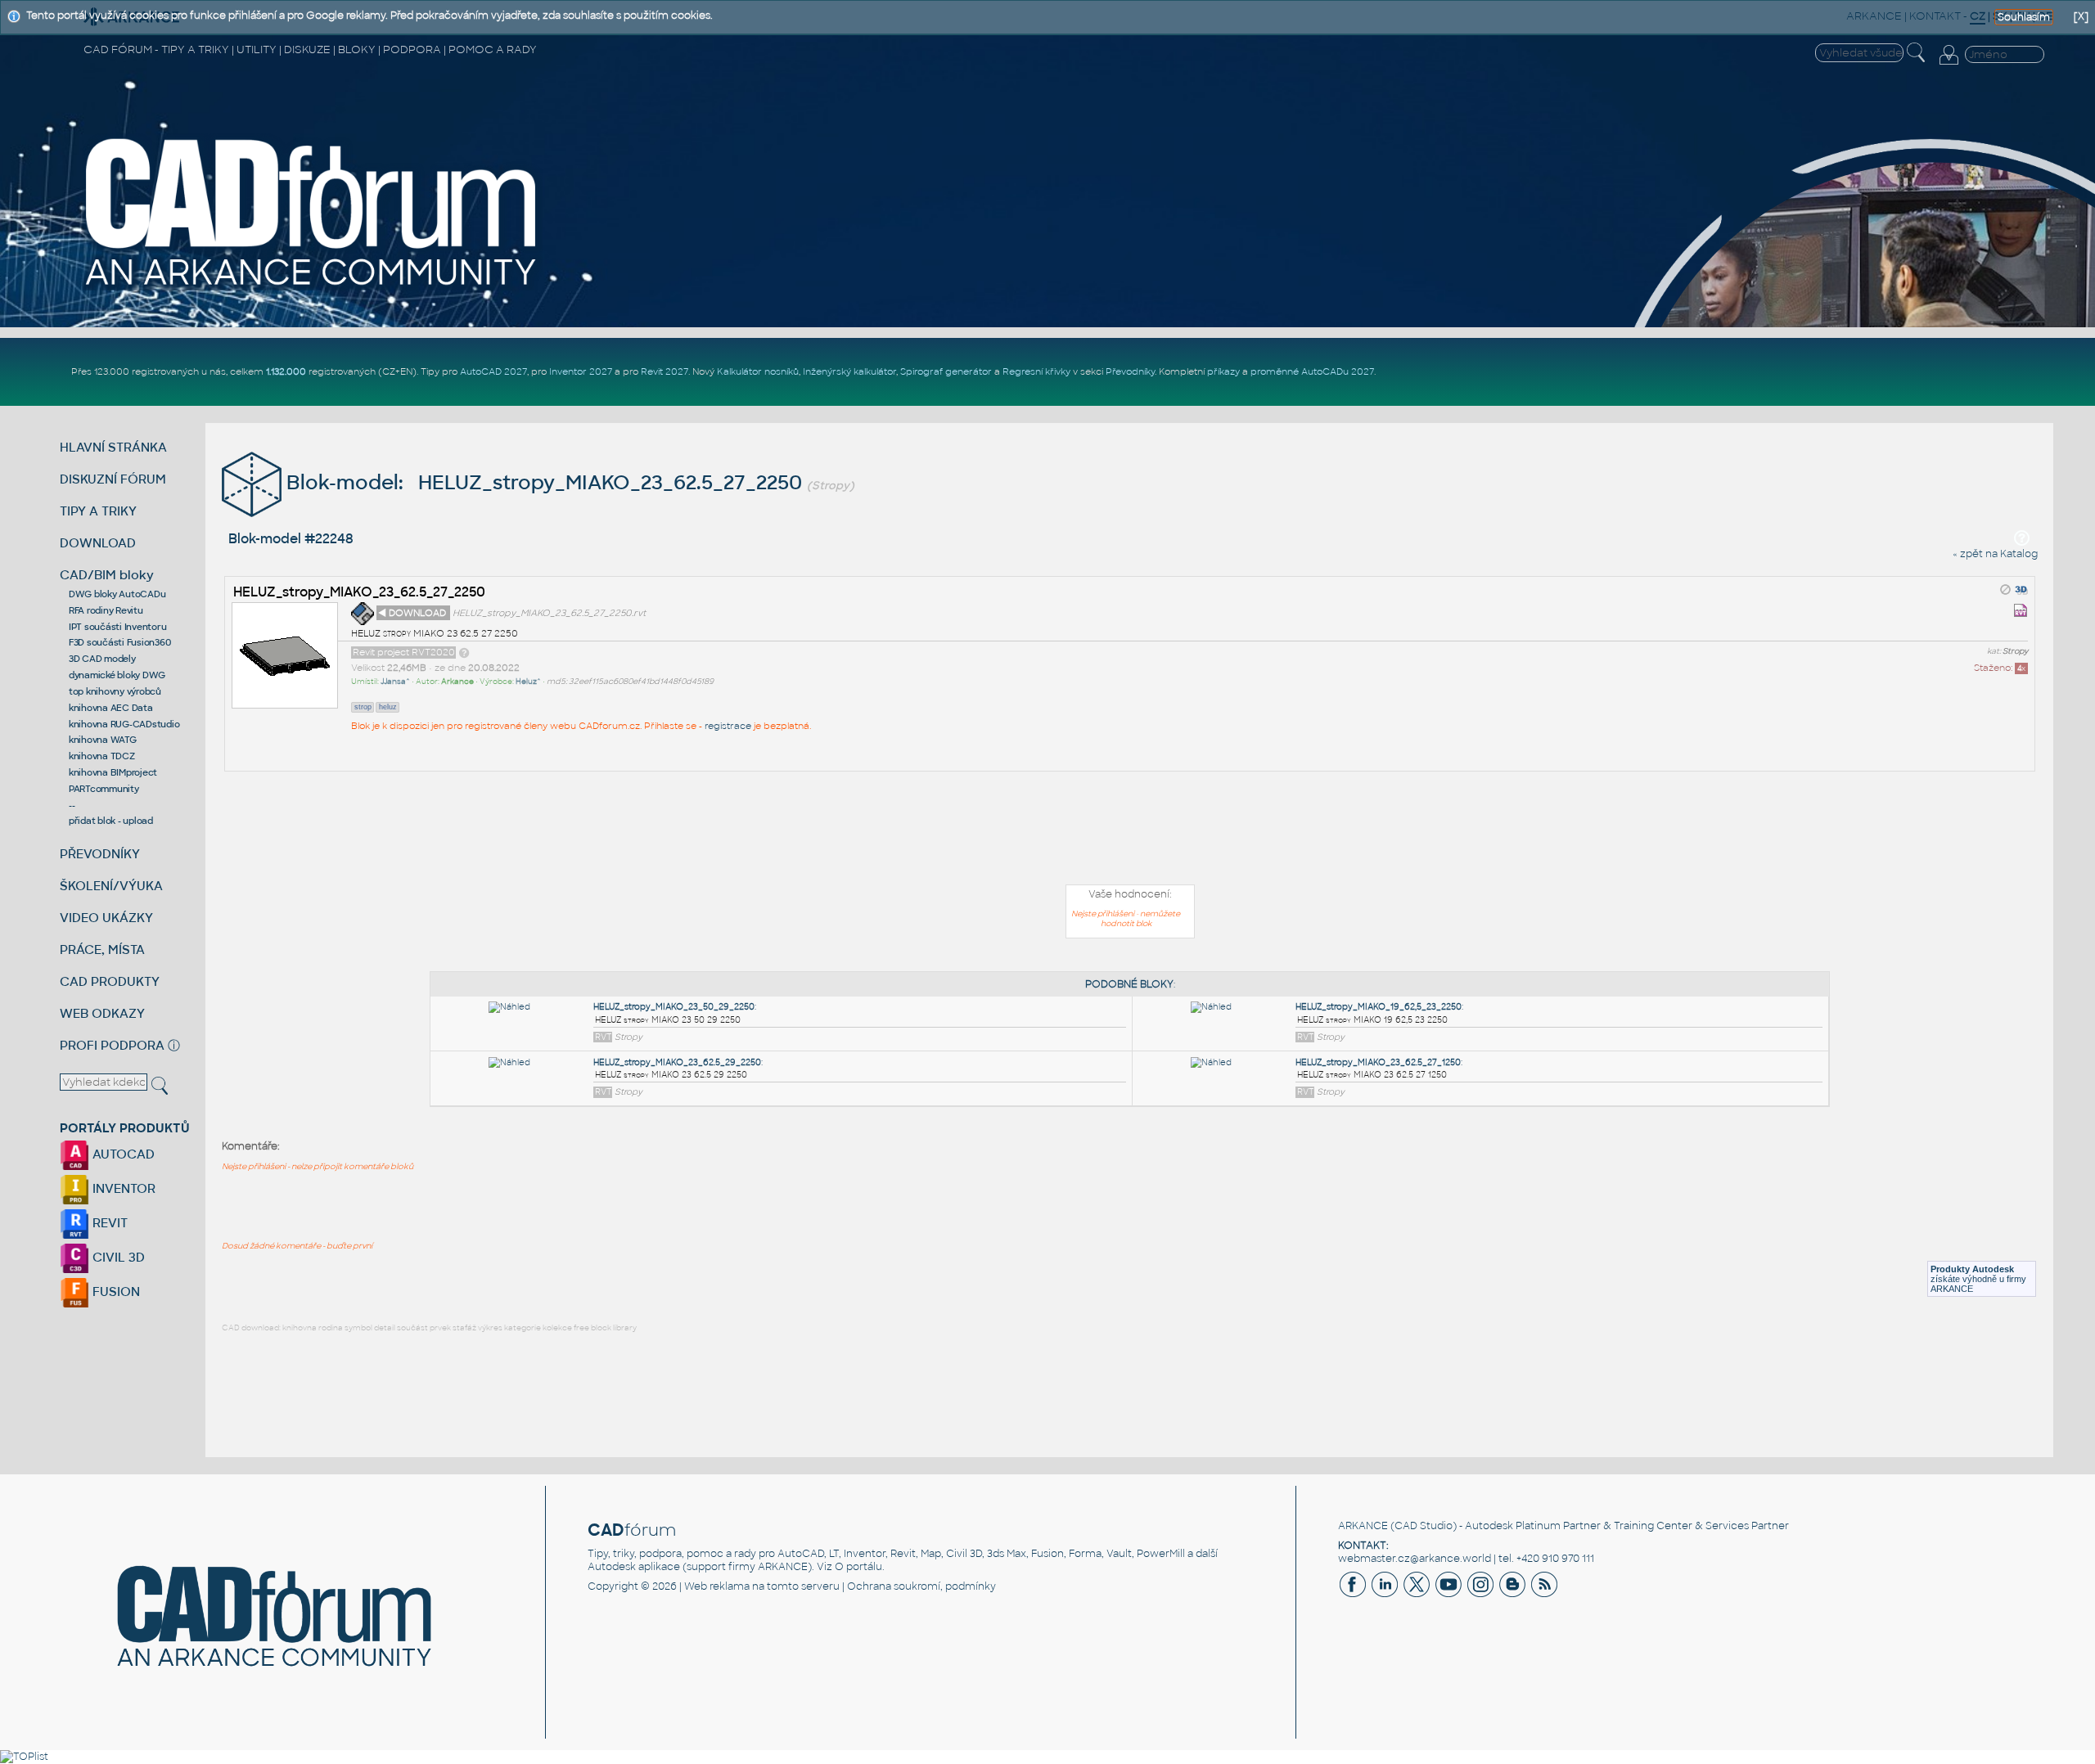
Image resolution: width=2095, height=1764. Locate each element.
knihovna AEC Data (111, 708)
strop (363, 707)
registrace (728, 726)
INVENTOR (122, 1188)
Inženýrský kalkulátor (849, 371)
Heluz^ (528, 682)
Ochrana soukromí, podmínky (921, 1586)
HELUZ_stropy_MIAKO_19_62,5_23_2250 (1379, 1007)
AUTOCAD (122, 1154)
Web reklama (717, 1586)
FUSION (115, 1291)
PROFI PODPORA (112, 1045)
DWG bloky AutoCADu (117, 594)
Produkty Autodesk (1972, 1269)
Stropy (2015, 651)
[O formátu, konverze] (464, 652)
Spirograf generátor (946, 371)
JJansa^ (395, 682)
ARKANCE (1363, 1526)
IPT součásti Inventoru (118, 627)
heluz (388, 707)
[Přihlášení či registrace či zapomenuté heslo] (1949, 65)
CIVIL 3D (117, 1257)
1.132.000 (286, 371)
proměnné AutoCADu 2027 (1312, 371)
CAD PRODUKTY (110, 981)
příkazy (1223, 371)
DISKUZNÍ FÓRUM (113, 479)
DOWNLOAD (98, 543)
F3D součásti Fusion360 (120, 642)
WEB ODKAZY (102, 1013)
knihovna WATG (103, 740)
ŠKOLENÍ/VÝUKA (111, 886)
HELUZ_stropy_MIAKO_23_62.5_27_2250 (359, 592)
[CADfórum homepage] (312, 287)
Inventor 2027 (581, 371)
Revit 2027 (665, 371)
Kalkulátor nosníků (758, 371)
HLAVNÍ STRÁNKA (113, 447)
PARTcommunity (104, 789)
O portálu (858, 1567)
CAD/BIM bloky (107, 575)
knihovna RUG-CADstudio (124, 724)
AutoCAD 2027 (493, 371)
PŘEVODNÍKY (100, 854)
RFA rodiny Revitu (106, 610)
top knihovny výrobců (115, 691)
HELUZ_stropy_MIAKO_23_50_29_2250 (674, 1007)
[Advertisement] (1130, 831)
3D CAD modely (102, 659)
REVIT (108, 1223)
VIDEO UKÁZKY (106, 918)
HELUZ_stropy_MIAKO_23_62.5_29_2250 (677, 1062)
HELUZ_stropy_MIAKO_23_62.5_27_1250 (1378, 1062)
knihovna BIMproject (113, 772)
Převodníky (1130, 371)
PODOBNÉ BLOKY (1129, 984)
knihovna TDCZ (102, 756)
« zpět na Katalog (1995, 554)
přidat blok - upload (111, 821)
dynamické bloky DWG (117, 675)
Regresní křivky (1036, 371)
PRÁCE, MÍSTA (102, 950)
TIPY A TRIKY (98, 511)
